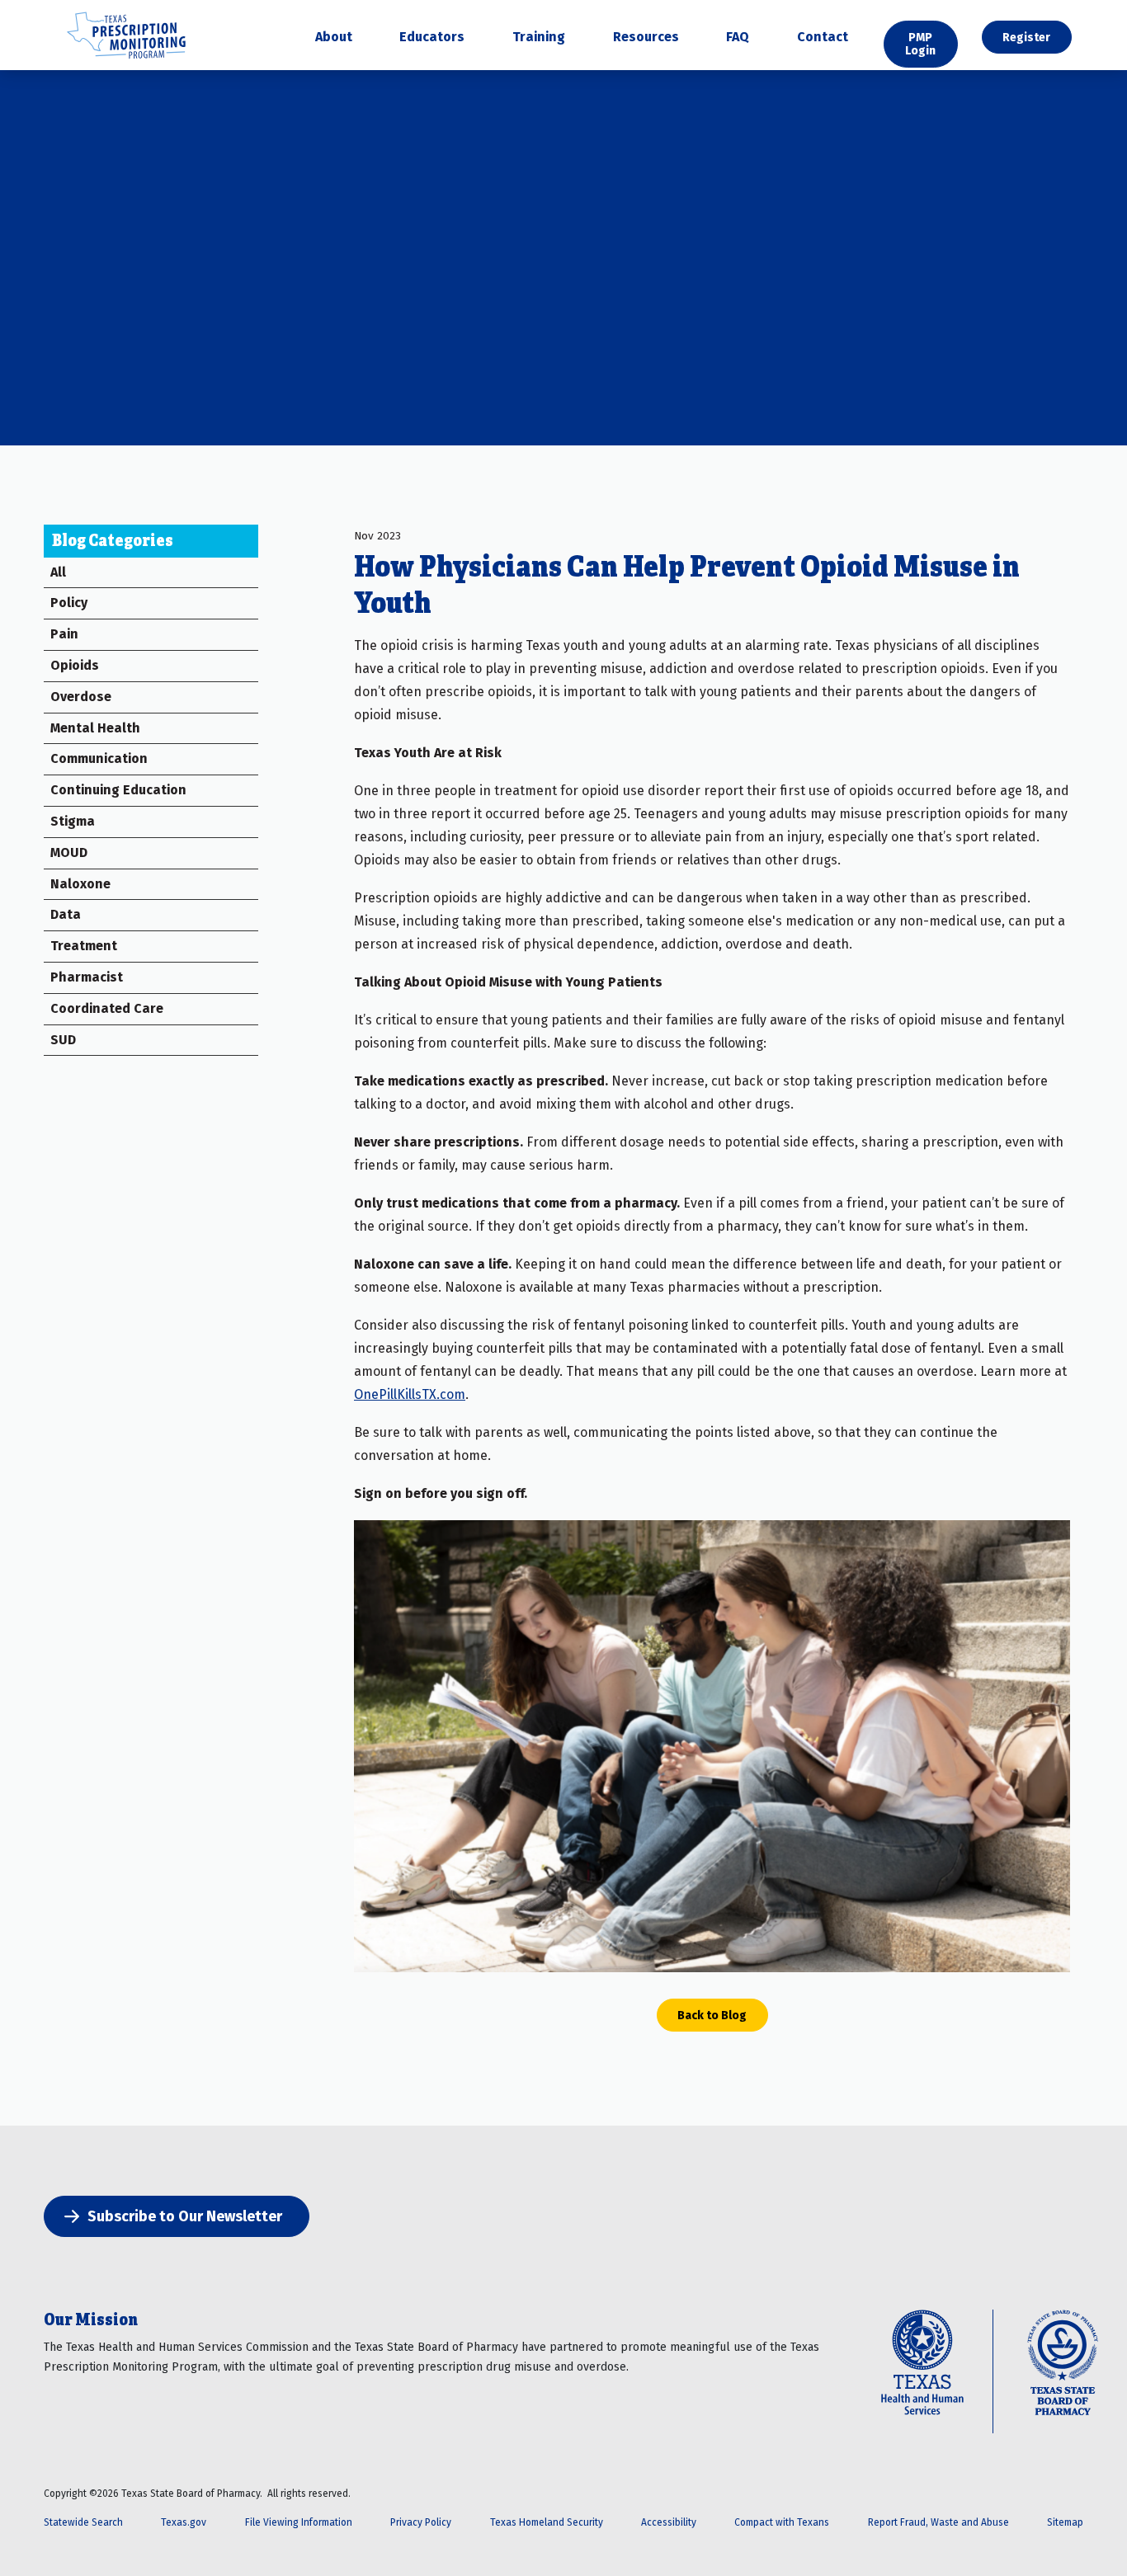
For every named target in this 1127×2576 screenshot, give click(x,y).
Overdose (81, 697)
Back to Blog (712, 2015)
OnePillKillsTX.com (410, 1394)
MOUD (69, 852)
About (334, 38)
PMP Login (920, 44)
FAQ (738, 38)
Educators (432, 38)
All (58, 572)
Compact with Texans (782, 2522)
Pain (64, 634)
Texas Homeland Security (547, 2522)
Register (1026, 37)
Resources (646, 38)
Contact (823, 38)
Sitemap (1065, 2522)
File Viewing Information (299, 2522)
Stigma (73, 821)
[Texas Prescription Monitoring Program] (126, 60)
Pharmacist (87, 977)
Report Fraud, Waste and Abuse (938, 2522)
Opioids (75, 665)
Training (539, 38)
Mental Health (95, 728)
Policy (69, 603)
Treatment (84, 946)
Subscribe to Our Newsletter (185, 2216)
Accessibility (669, 2522)
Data (66, 914)
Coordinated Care (107, 1008)
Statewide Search (83, 2522)
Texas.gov (184, 2522)
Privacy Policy (421, 2522)
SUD (63, 1040)
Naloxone (80, 884)
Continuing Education (118, 790)
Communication (99, 758)
